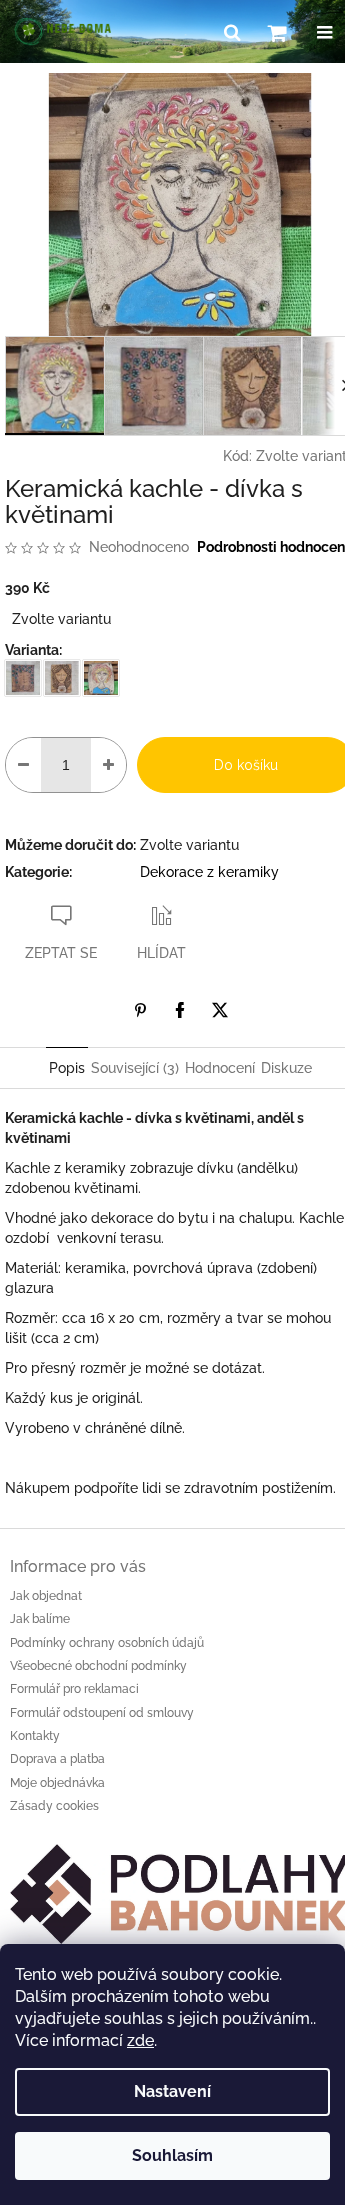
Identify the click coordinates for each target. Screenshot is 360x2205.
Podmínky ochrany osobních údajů (107, 1643)
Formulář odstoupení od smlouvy (102, 1713)
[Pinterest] (140, 1010)
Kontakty (35, 1736)
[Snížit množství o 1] (23, 765)
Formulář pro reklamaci (74, 1689)
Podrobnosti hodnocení (273, 547)
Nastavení (172, 2091)
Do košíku (246, 765)
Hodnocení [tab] (220, 1068)
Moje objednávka (57, 1783)
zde (140, 2040)
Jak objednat (46, 1596)
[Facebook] (180, 1010)
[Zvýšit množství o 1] (108, 765)
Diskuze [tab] (286, 1068)
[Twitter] (220, 1010)
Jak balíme (40, 1619)
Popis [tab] (67, 1068)
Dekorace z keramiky (209, 872)
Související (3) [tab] (135, 1068)
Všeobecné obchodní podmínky (98, 1666)
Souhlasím (172, 2155)
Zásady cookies (54, 1806)
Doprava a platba (57, 1759)
